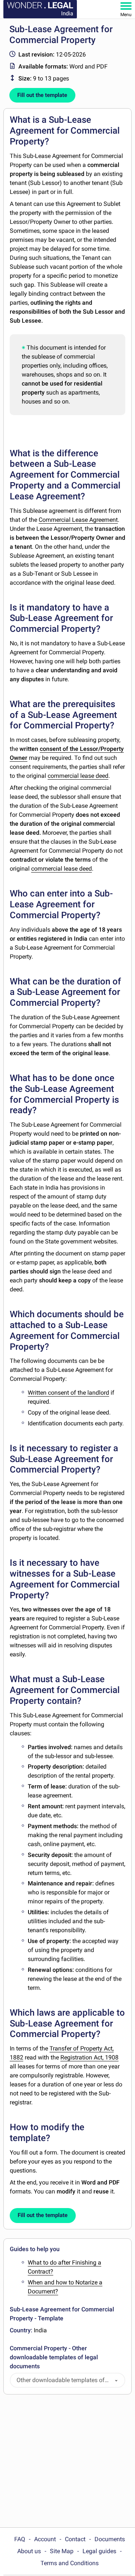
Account (45, 2539)
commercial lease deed (78, 776)
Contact (75, 2539)
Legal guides (99, 2551)
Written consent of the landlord (68, 1393)
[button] (116, 2380)
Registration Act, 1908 (89, 2057)
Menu (126, 15)
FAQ (20, 2539)
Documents (110, 2539)
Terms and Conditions (70, 2563)
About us (29, 2551)
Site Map (62, 2551)
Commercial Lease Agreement (78, 520)
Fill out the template (42, 95)
